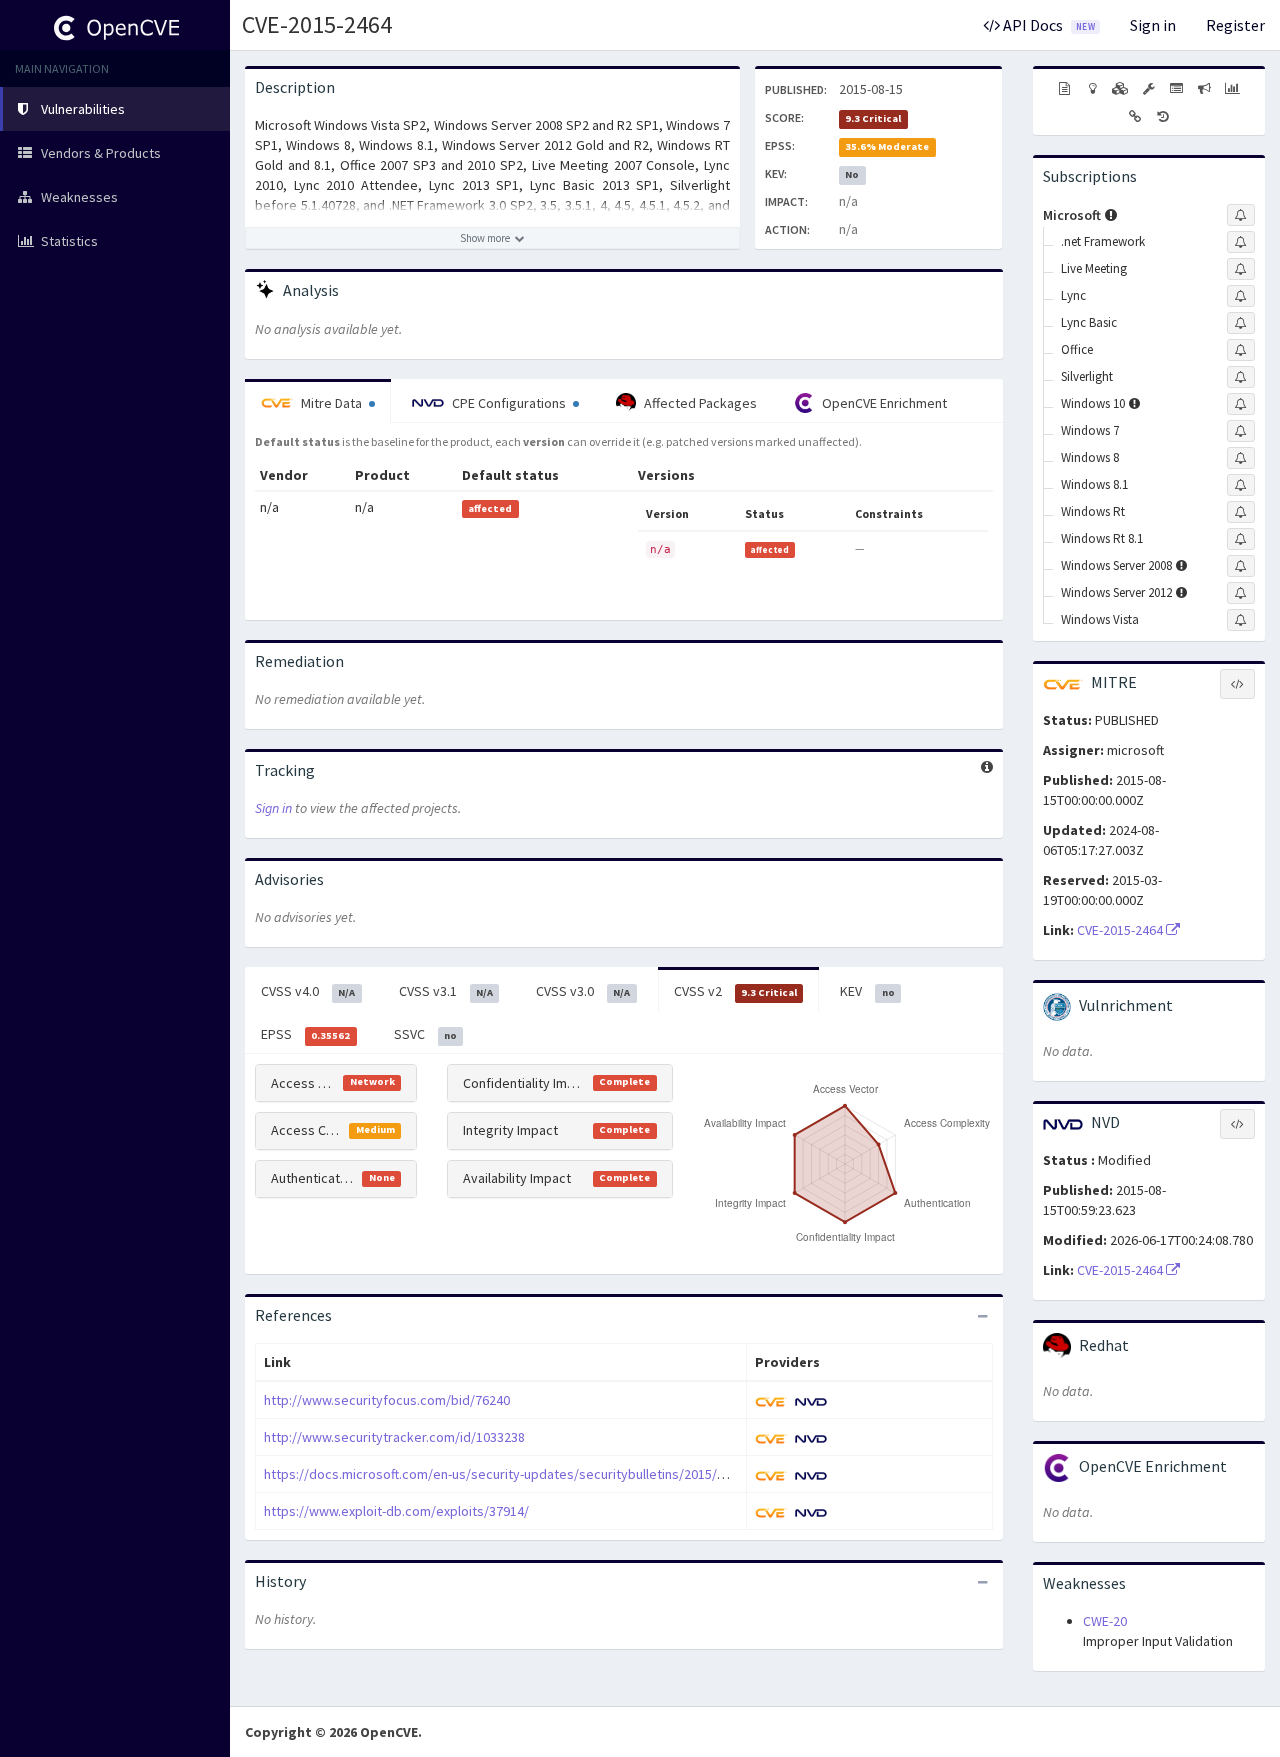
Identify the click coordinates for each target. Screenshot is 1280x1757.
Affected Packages (699, 403)
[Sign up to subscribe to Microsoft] (1241, 215)
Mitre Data (331, 403)
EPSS (305, 1034)
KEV (867, 991)
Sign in (1153, 25)
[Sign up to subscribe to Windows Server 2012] (1241, 593)
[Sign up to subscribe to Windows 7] (1241, 431)
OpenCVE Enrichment (883, 403)
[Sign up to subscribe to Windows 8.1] (1241, 485)
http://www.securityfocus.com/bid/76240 (387, 1400)
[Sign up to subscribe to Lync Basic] (1241, 323)
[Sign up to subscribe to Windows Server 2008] (1241, 566)
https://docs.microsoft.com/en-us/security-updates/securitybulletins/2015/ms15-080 (519, 1474)
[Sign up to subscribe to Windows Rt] (1241, 512)
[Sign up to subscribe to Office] (1241, 350)
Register (1235, 25)
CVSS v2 (735, 991)
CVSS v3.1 (446, 991)
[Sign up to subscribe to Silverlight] (1241, 377)
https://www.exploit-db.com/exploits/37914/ (396, 1511)
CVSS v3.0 (583, 991)
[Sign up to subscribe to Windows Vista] (1241, 620)
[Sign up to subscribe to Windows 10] (1241, 404)
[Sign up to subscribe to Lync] (1241, 296)
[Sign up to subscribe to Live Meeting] (1241, 269)
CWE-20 (1105, 1621)
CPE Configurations (509, 403)
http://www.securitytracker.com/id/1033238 (394, 1437)
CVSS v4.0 (308, 991)
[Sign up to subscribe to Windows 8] (1241, 458)
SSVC (425, 1034)
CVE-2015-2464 (317, 24)
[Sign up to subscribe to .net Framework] (1241, 242)
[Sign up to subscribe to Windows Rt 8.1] (1241, 539)
